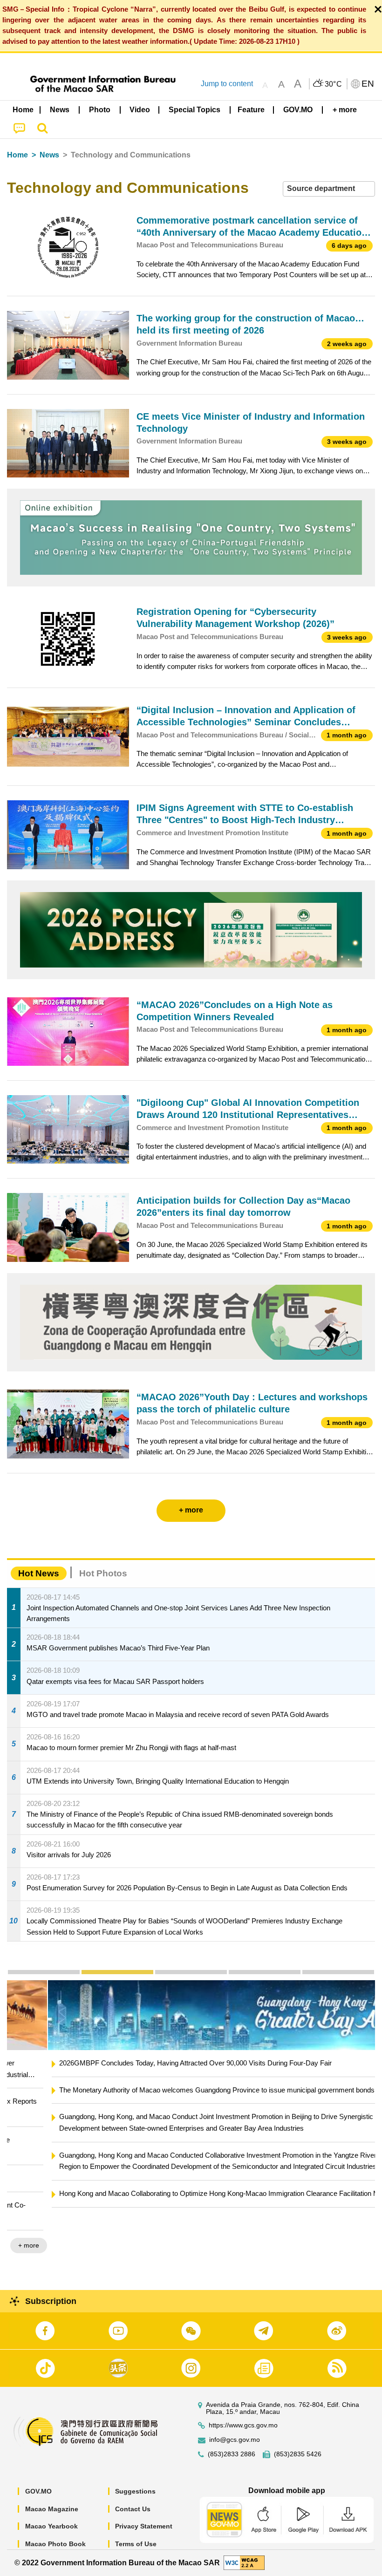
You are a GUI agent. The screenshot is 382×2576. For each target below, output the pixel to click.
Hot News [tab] (39, 1573)
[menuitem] (60, 109)
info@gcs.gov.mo (235, 2440)
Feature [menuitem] (251, 110)
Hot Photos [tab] (103, 1573)
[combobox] (329, 189)
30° (334, 84)
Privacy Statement (144, 2526)
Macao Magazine (52, 2509)
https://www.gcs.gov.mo (243, 2425)
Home (17, 155)
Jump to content (227, 84)
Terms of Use (136, 2544)
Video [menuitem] (140, 110)
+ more (357, 2222)
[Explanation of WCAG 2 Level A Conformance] (244, 2562)
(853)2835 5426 (298, 2454)
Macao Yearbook (51, 2526)
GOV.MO (38, 2491)
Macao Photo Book (55, 2544)
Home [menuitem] (23, 110)
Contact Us (133, 2509)
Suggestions (135, 2491)
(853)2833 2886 (232, 2454)
